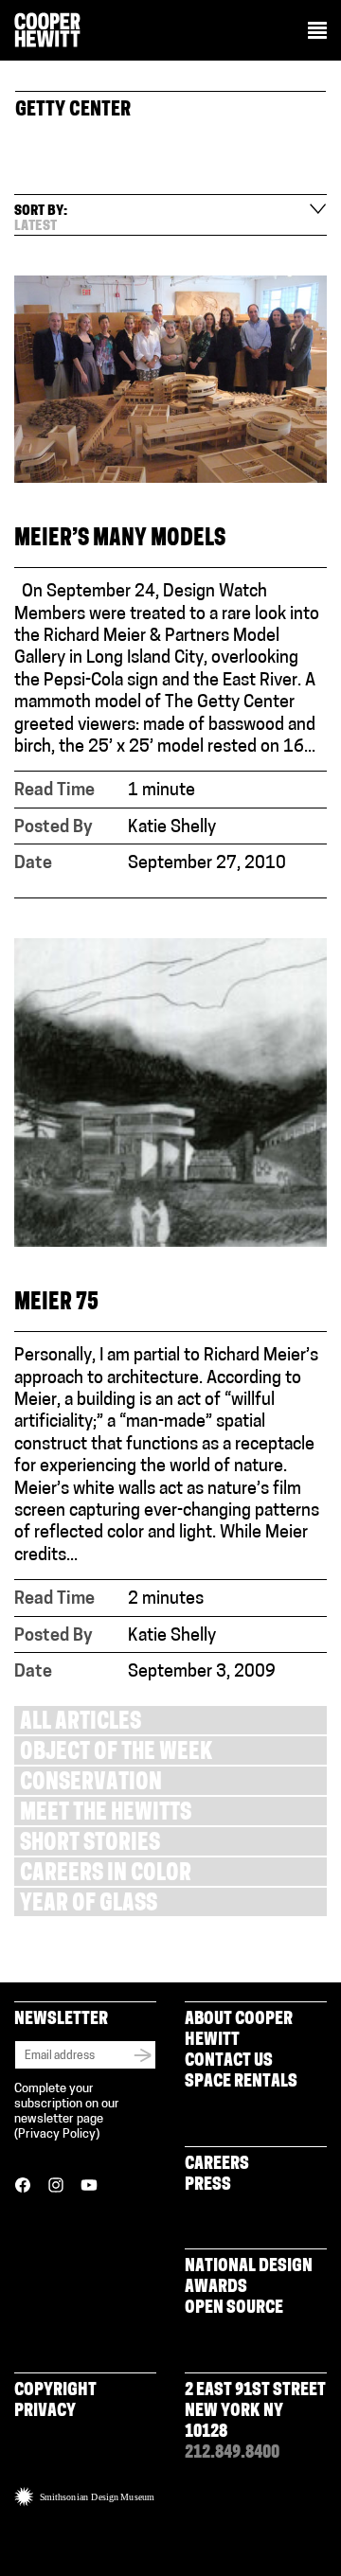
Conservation (91, 1784)
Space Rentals (241, 2083)
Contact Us (229, 2062)
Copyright (55, 2391)
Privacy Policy (57, 2134)
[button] (317, 32)
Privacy (45, 2412)
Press (208, 2186)
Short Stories (90, 1845)
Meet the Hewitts (106, 1814)
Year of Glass (89, 1905)
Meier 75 (56, 1304)
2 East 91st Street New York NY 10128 (255, 2412)
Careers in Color (106, 1875)
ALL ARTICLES (81, 1723)
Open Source (234, 2309)
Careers (217, 2165)
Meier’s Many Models (120, 540)
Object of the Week (116, 1754)
